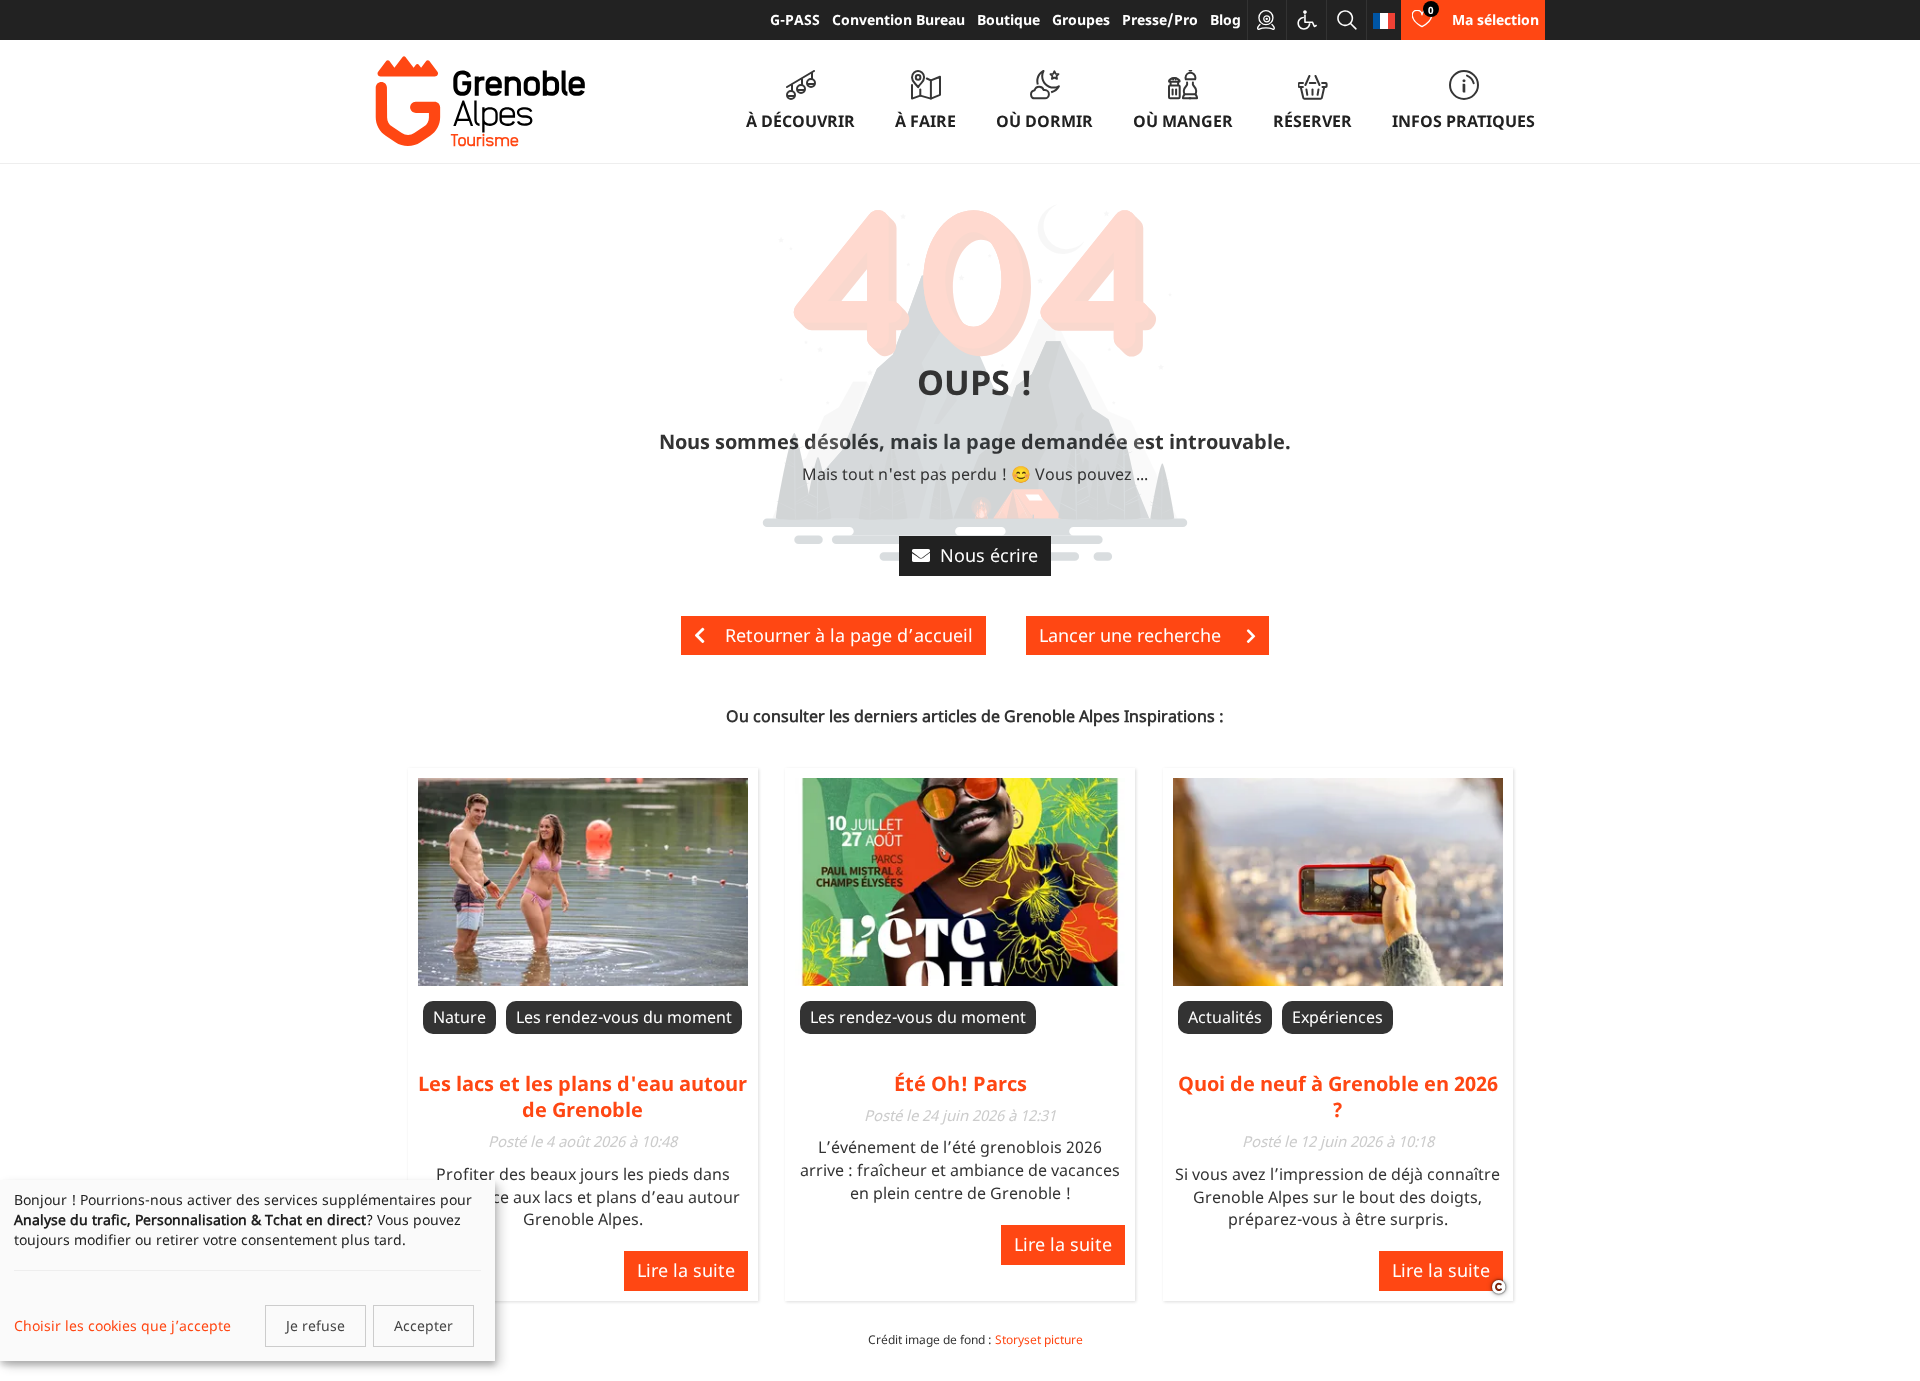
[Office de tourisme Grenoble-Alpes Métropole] (480, 102)
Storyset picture (1039, 1339)
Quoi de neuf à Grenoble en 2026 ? (1338, 1096)
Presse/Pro (1160, 19)
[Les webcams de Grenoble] (1267, 20)
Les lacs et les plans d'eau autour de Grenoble (582, 1096)
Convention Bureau (898, 19)
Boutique (1008, 19)
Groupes (1081, 19)
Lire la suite (686, 1270)
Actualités (1225, 1017)
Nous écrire (989, 555)
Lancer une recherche (1132, 635)
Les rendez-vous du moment (624, 1017)
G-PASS (795, 19)
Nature (459, 1017)
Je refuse (315, 1325)
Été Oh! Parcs (960, 1083)
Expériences (1337, 1017)
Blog (1225, 19)
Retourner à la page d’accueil (849, 635)
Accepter (423, 1325)
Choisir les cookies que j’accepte (122, 1325)
